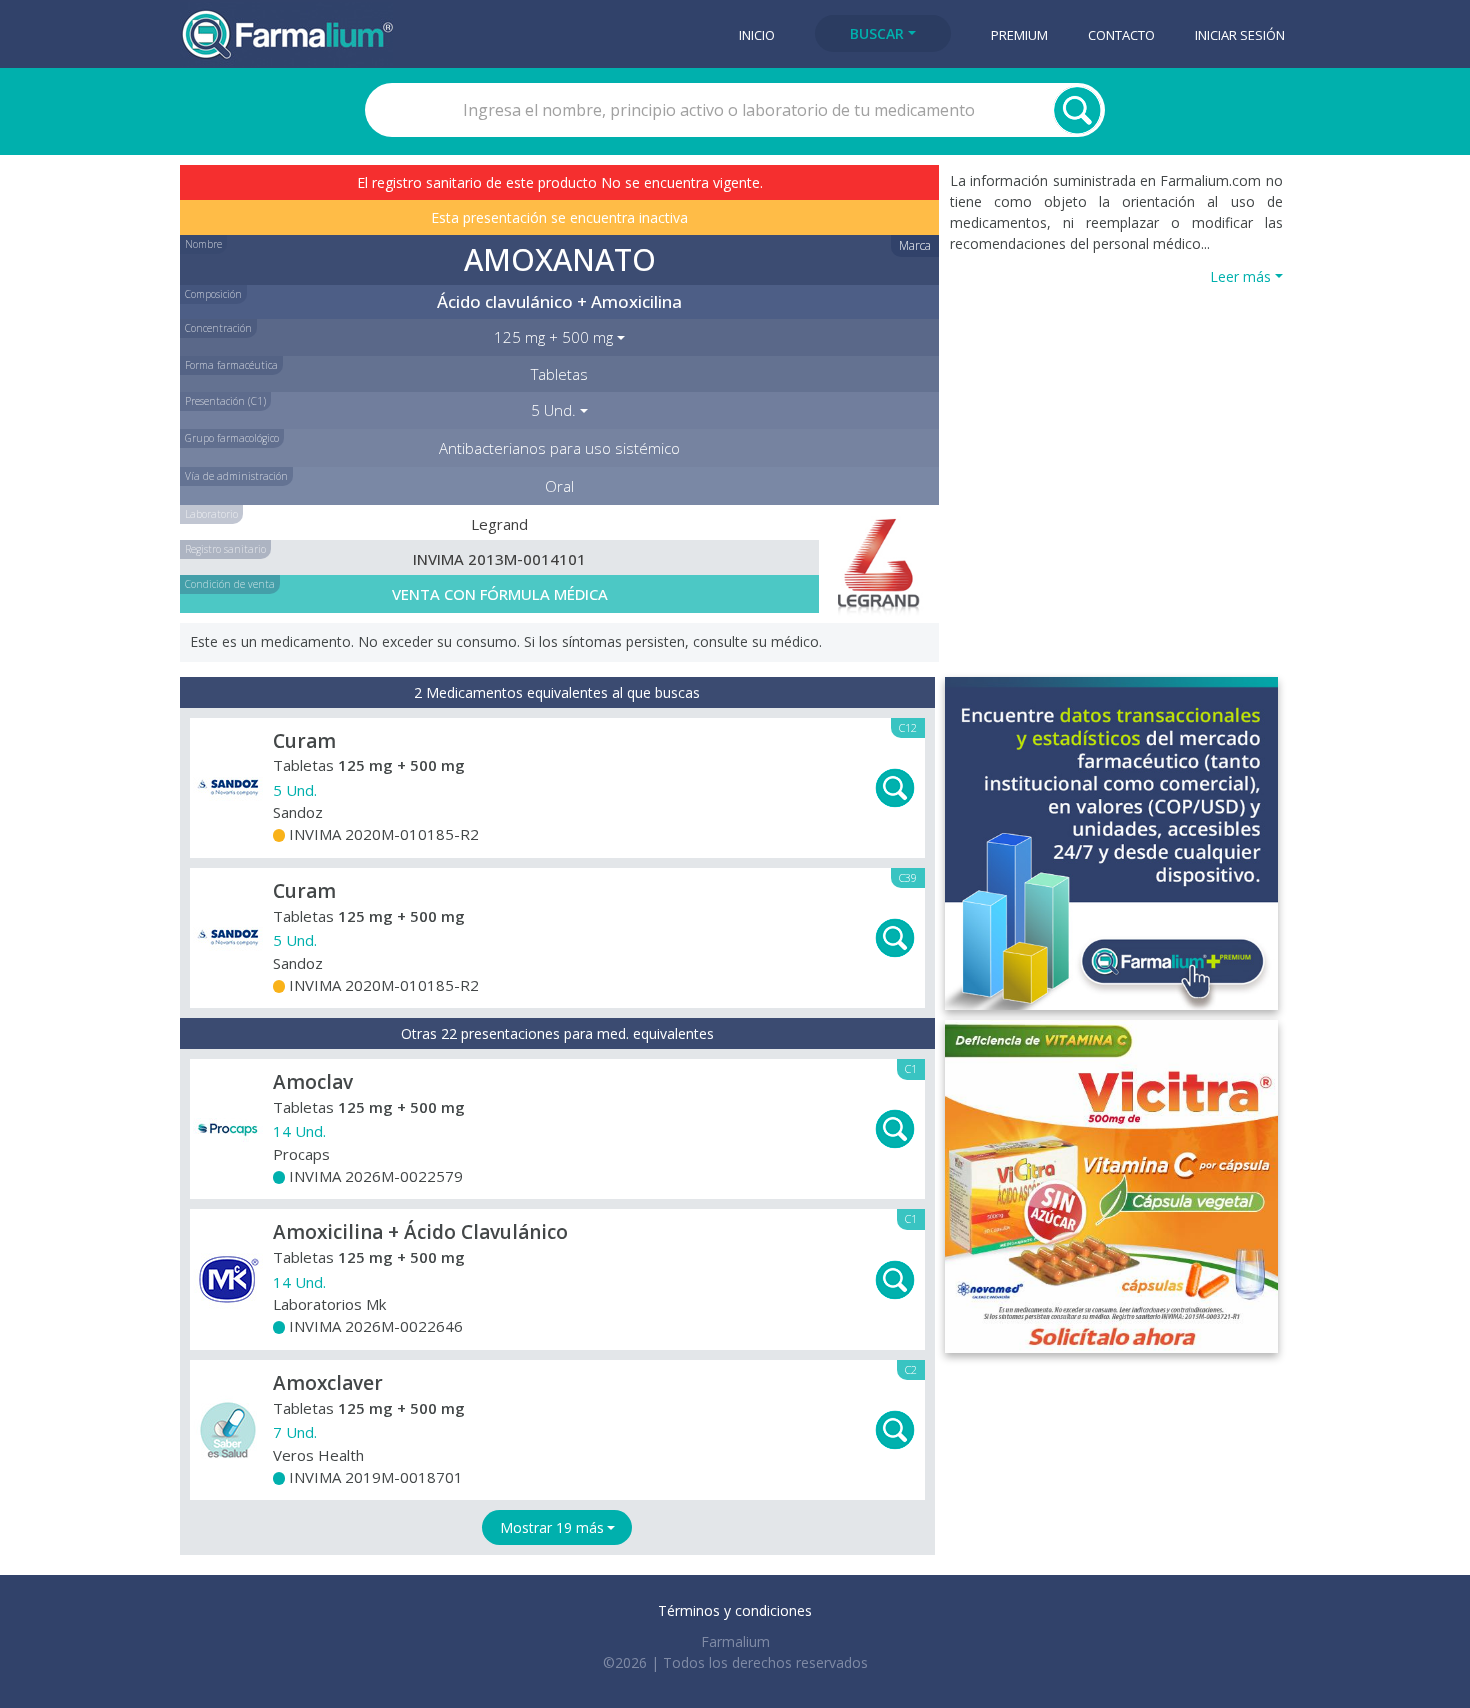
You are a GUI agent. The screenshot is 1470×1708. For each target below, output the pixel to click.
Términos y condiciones (735, 1610)
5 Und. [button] (553, 410)
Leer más (1240, 276)
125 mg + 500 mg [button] (553, 337)
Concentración (218, 328)
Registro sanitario (225, 549)
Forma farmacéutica (231, 365)
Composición (213, 294)
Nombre (203, 244)
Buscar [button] (877, 33)
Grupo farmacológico (232, 438)
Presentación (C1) (225, 401)
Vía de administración (236, 476)
